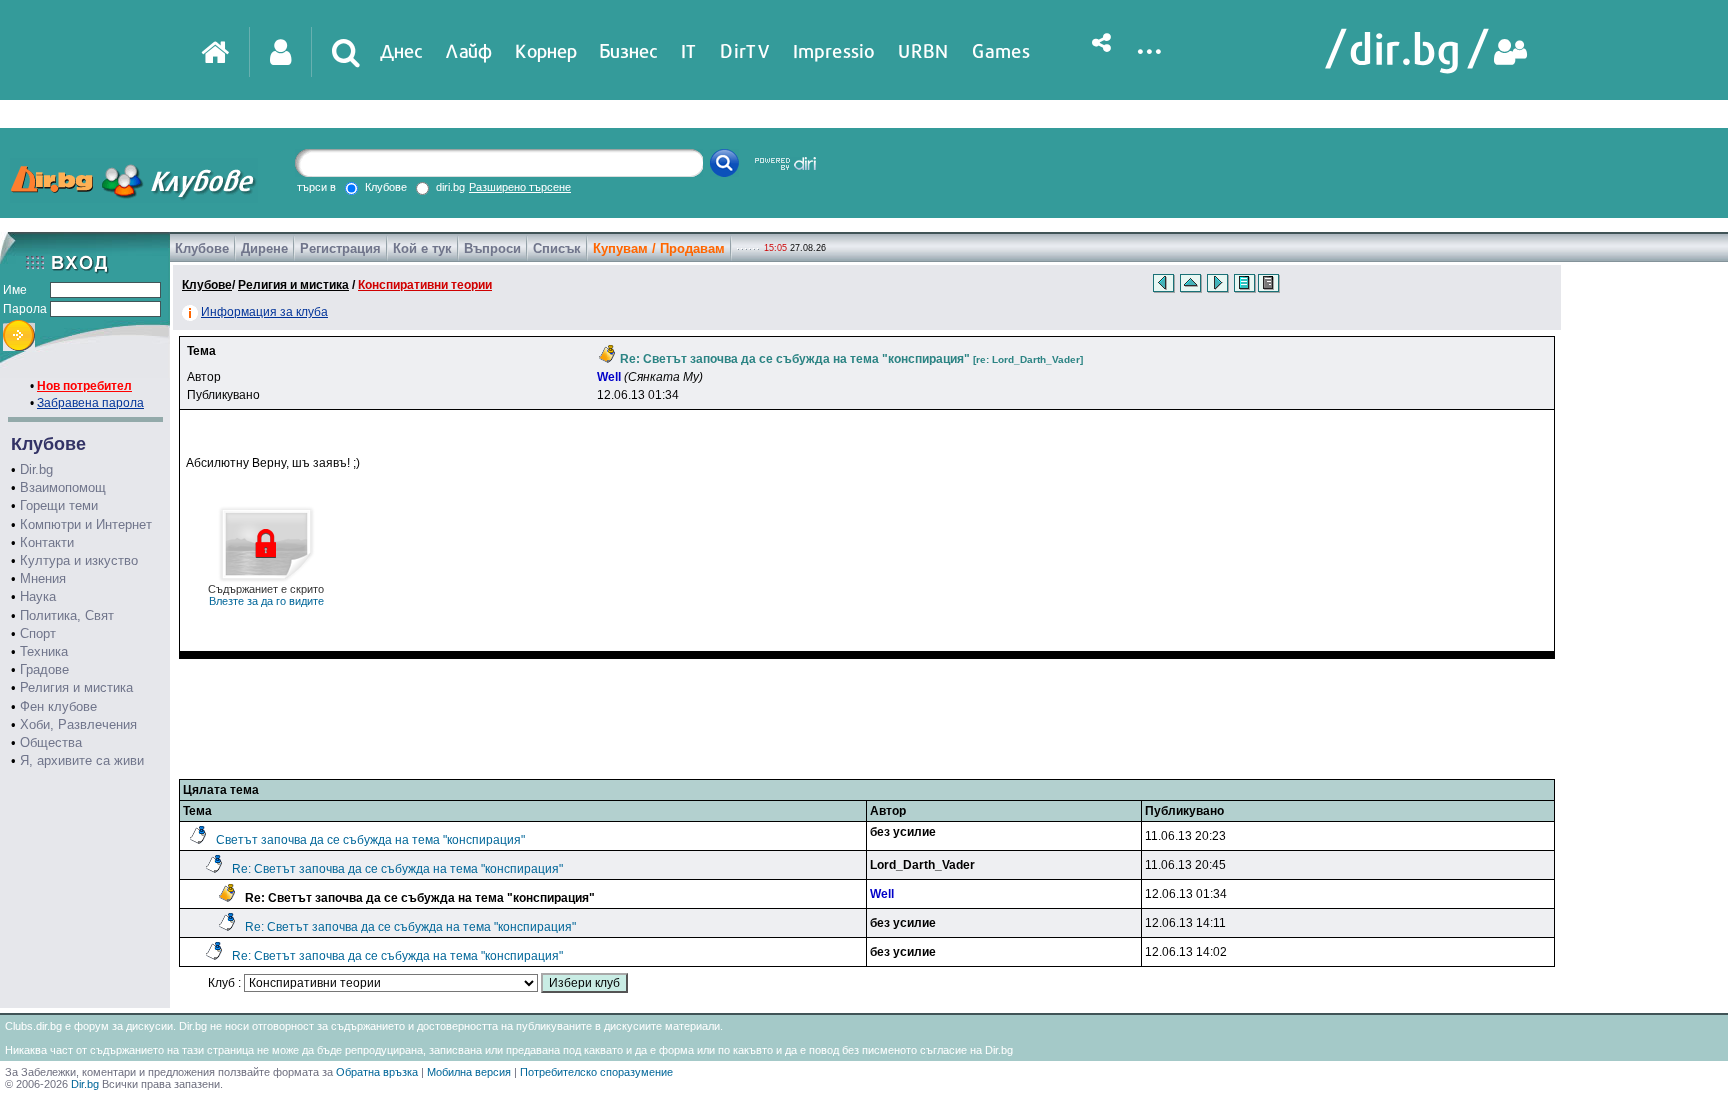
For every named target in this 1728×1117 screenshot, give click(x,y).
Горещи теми (59, 505)
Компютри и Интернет (86, 524)
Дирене (264, 248)
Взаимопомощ (63, 487)
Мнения (43, 578)
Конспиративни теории (425, 285)
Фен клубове (58, 706)
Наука (38, 596)
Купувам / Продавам (659, 248)
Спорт (38, 633)
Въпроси (492, 248)
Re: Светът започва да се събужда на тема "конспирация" (397, 869)
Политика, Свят (67, 615)
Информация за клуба (264, 312)
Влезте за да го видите (266, 595)
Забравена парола (90, 403)
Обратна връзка (377, 1072)
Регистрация (340, 248)
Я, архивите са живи (82, 760)
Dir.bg (36, 469)
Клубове (202, 248)
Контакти (47, 542)
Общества (51, 742)
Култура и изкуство (79, 560)
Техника (44, 651)
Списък (557, 248)
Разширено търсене (520, 187)
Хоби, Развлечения (78, 724)
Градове (44, 669)
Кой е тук (422, 248)
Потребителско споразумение (596, 1072)
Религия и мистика (76, 687)
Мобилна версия (469, 1072)
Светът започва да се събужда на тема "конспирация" (370, 840)
